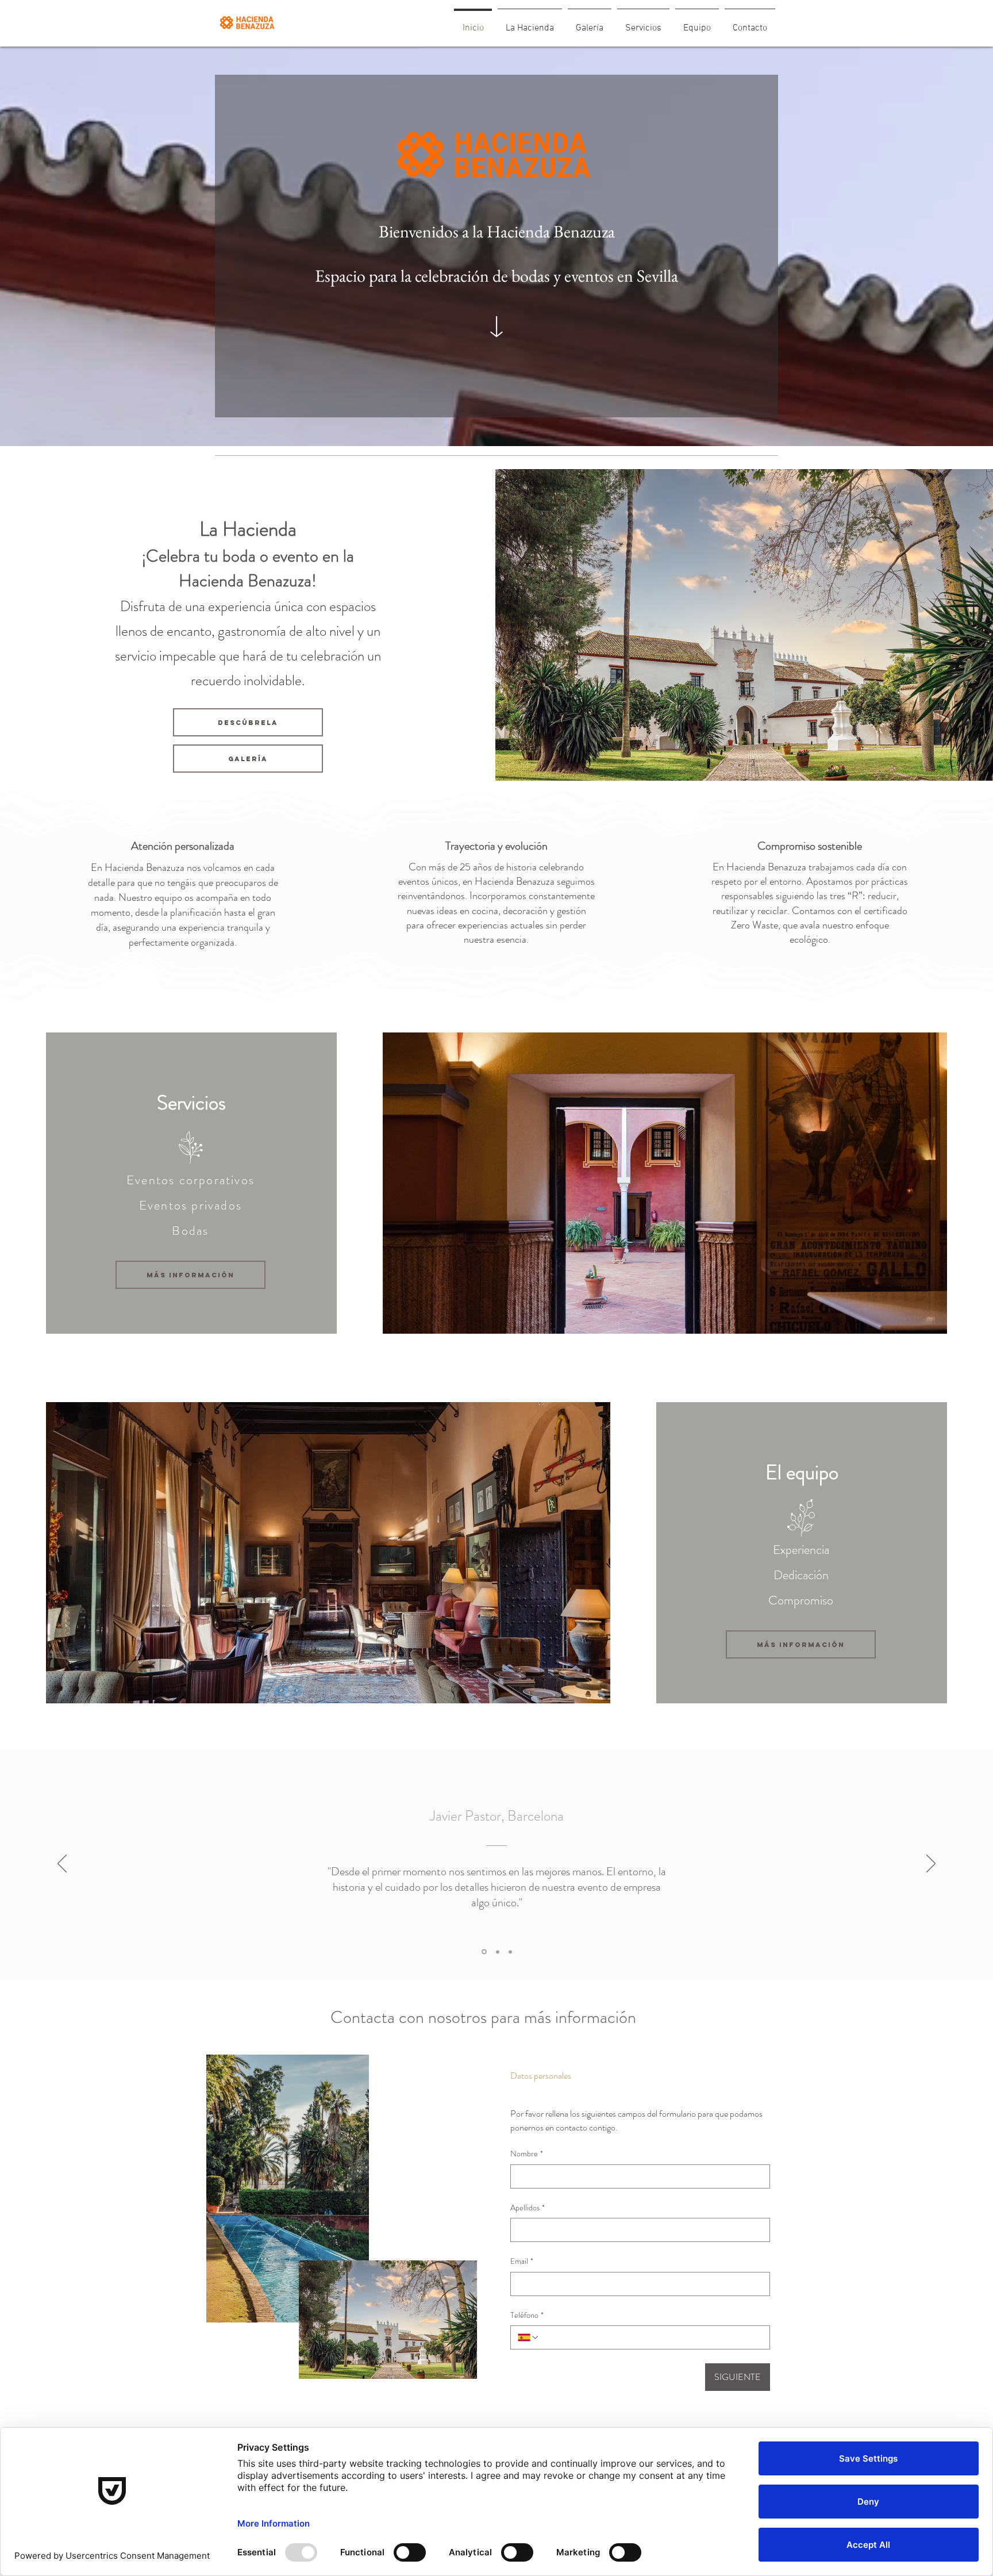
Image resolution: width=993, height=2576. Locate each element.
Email (522, 2261)
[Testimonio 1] (483, 1952)
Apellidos (528, 2208)
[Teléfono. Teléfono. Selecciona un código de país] (529, 2337)
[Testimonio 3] (510, 1952)
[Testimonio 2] (497, 1952)
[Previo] (62, 1864)
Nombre (527, 2154)
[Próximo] (931, 1864)
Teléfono (527, 2315)
